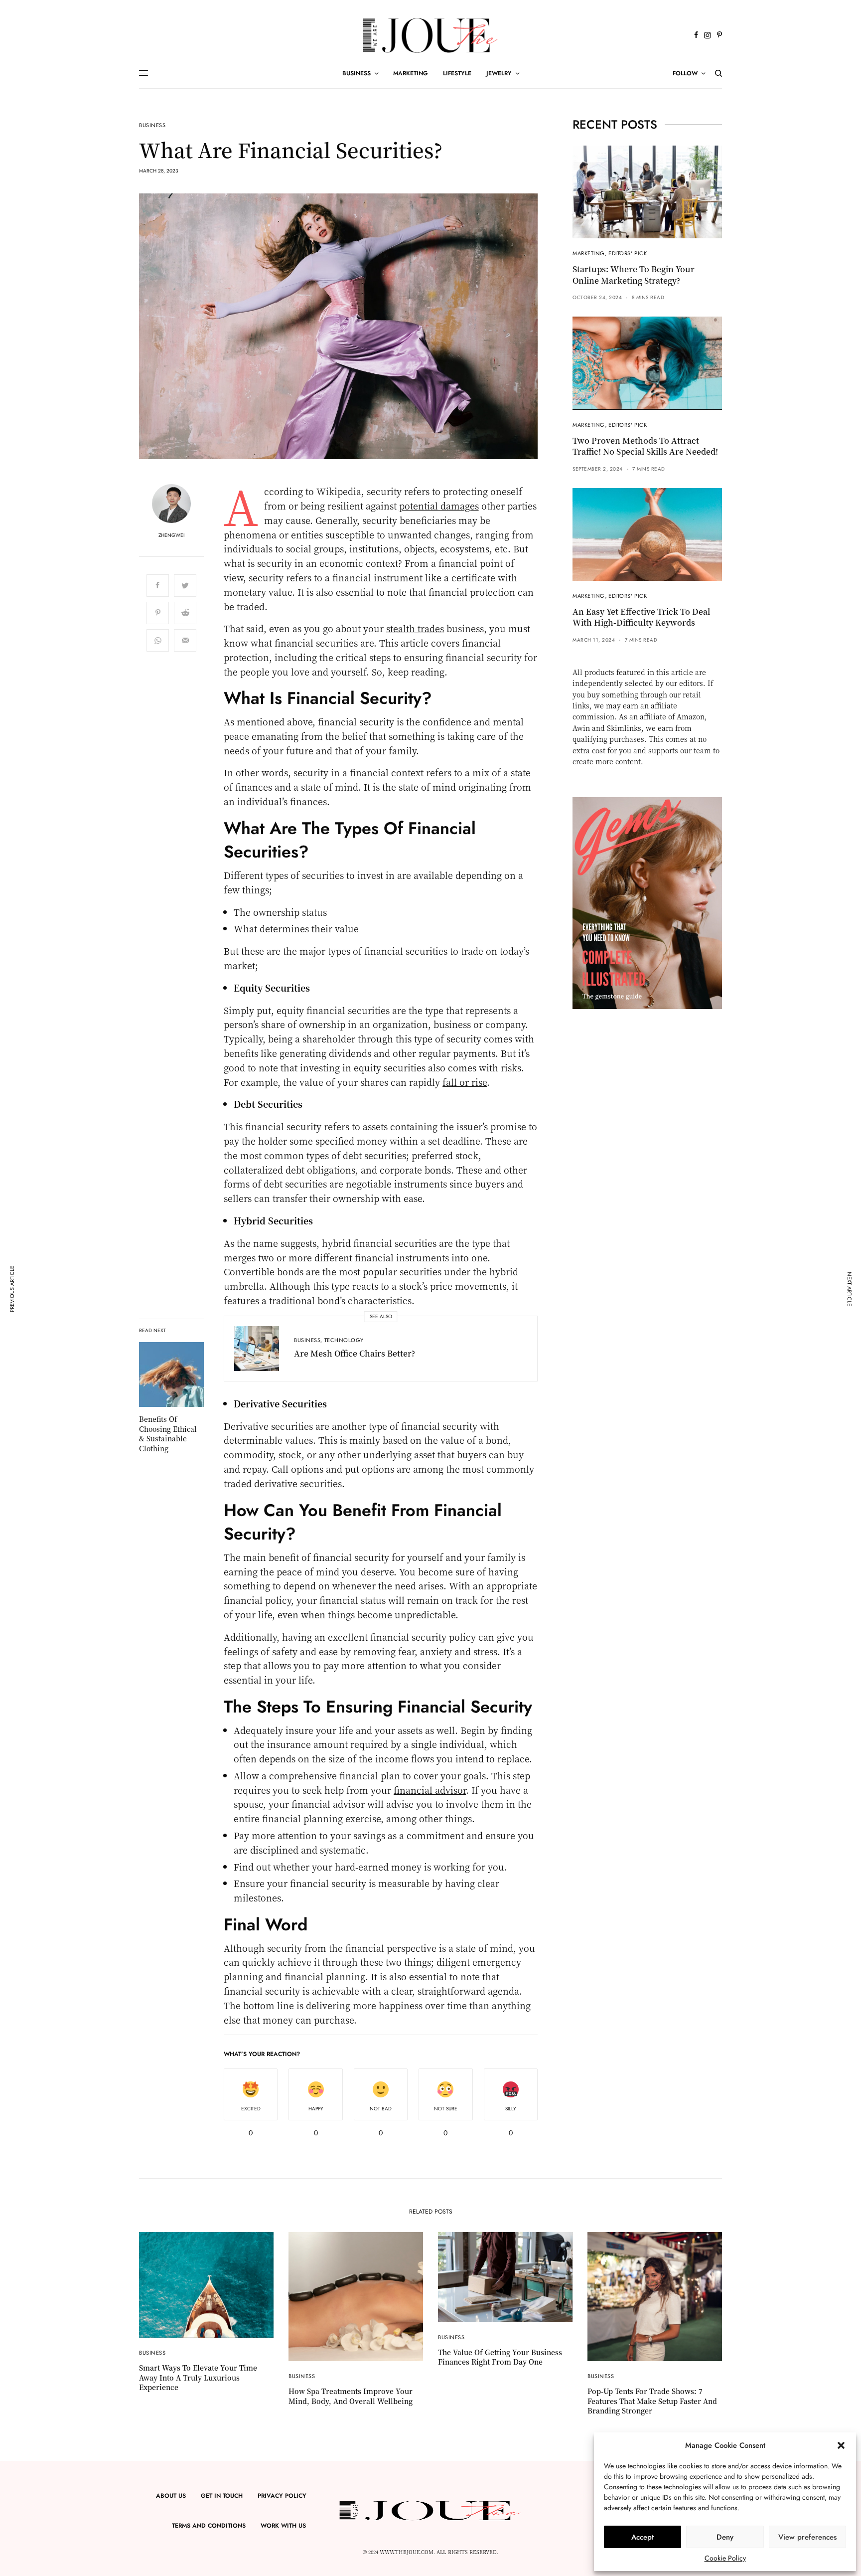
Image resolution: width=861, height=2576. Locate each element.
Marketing (589, 253)
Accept (643, 2537)
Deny (725, 2537)
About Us (171, 2496)
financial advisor (430, 1790)
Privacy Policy (282, 2496)
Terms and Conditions (209, 2526)
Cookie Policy (725, 2558)
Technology (344, 1340)
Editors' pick (628, 253)
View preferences (807, 2537)
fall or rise (465, 1082)
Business (152, 125)
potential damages (439, 506)
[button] (841, 2445)
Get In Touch (222, 2496)
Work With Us (283, 2526)
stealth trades (415, 628)
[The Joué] (430, 35)
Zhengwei (171, 535)
